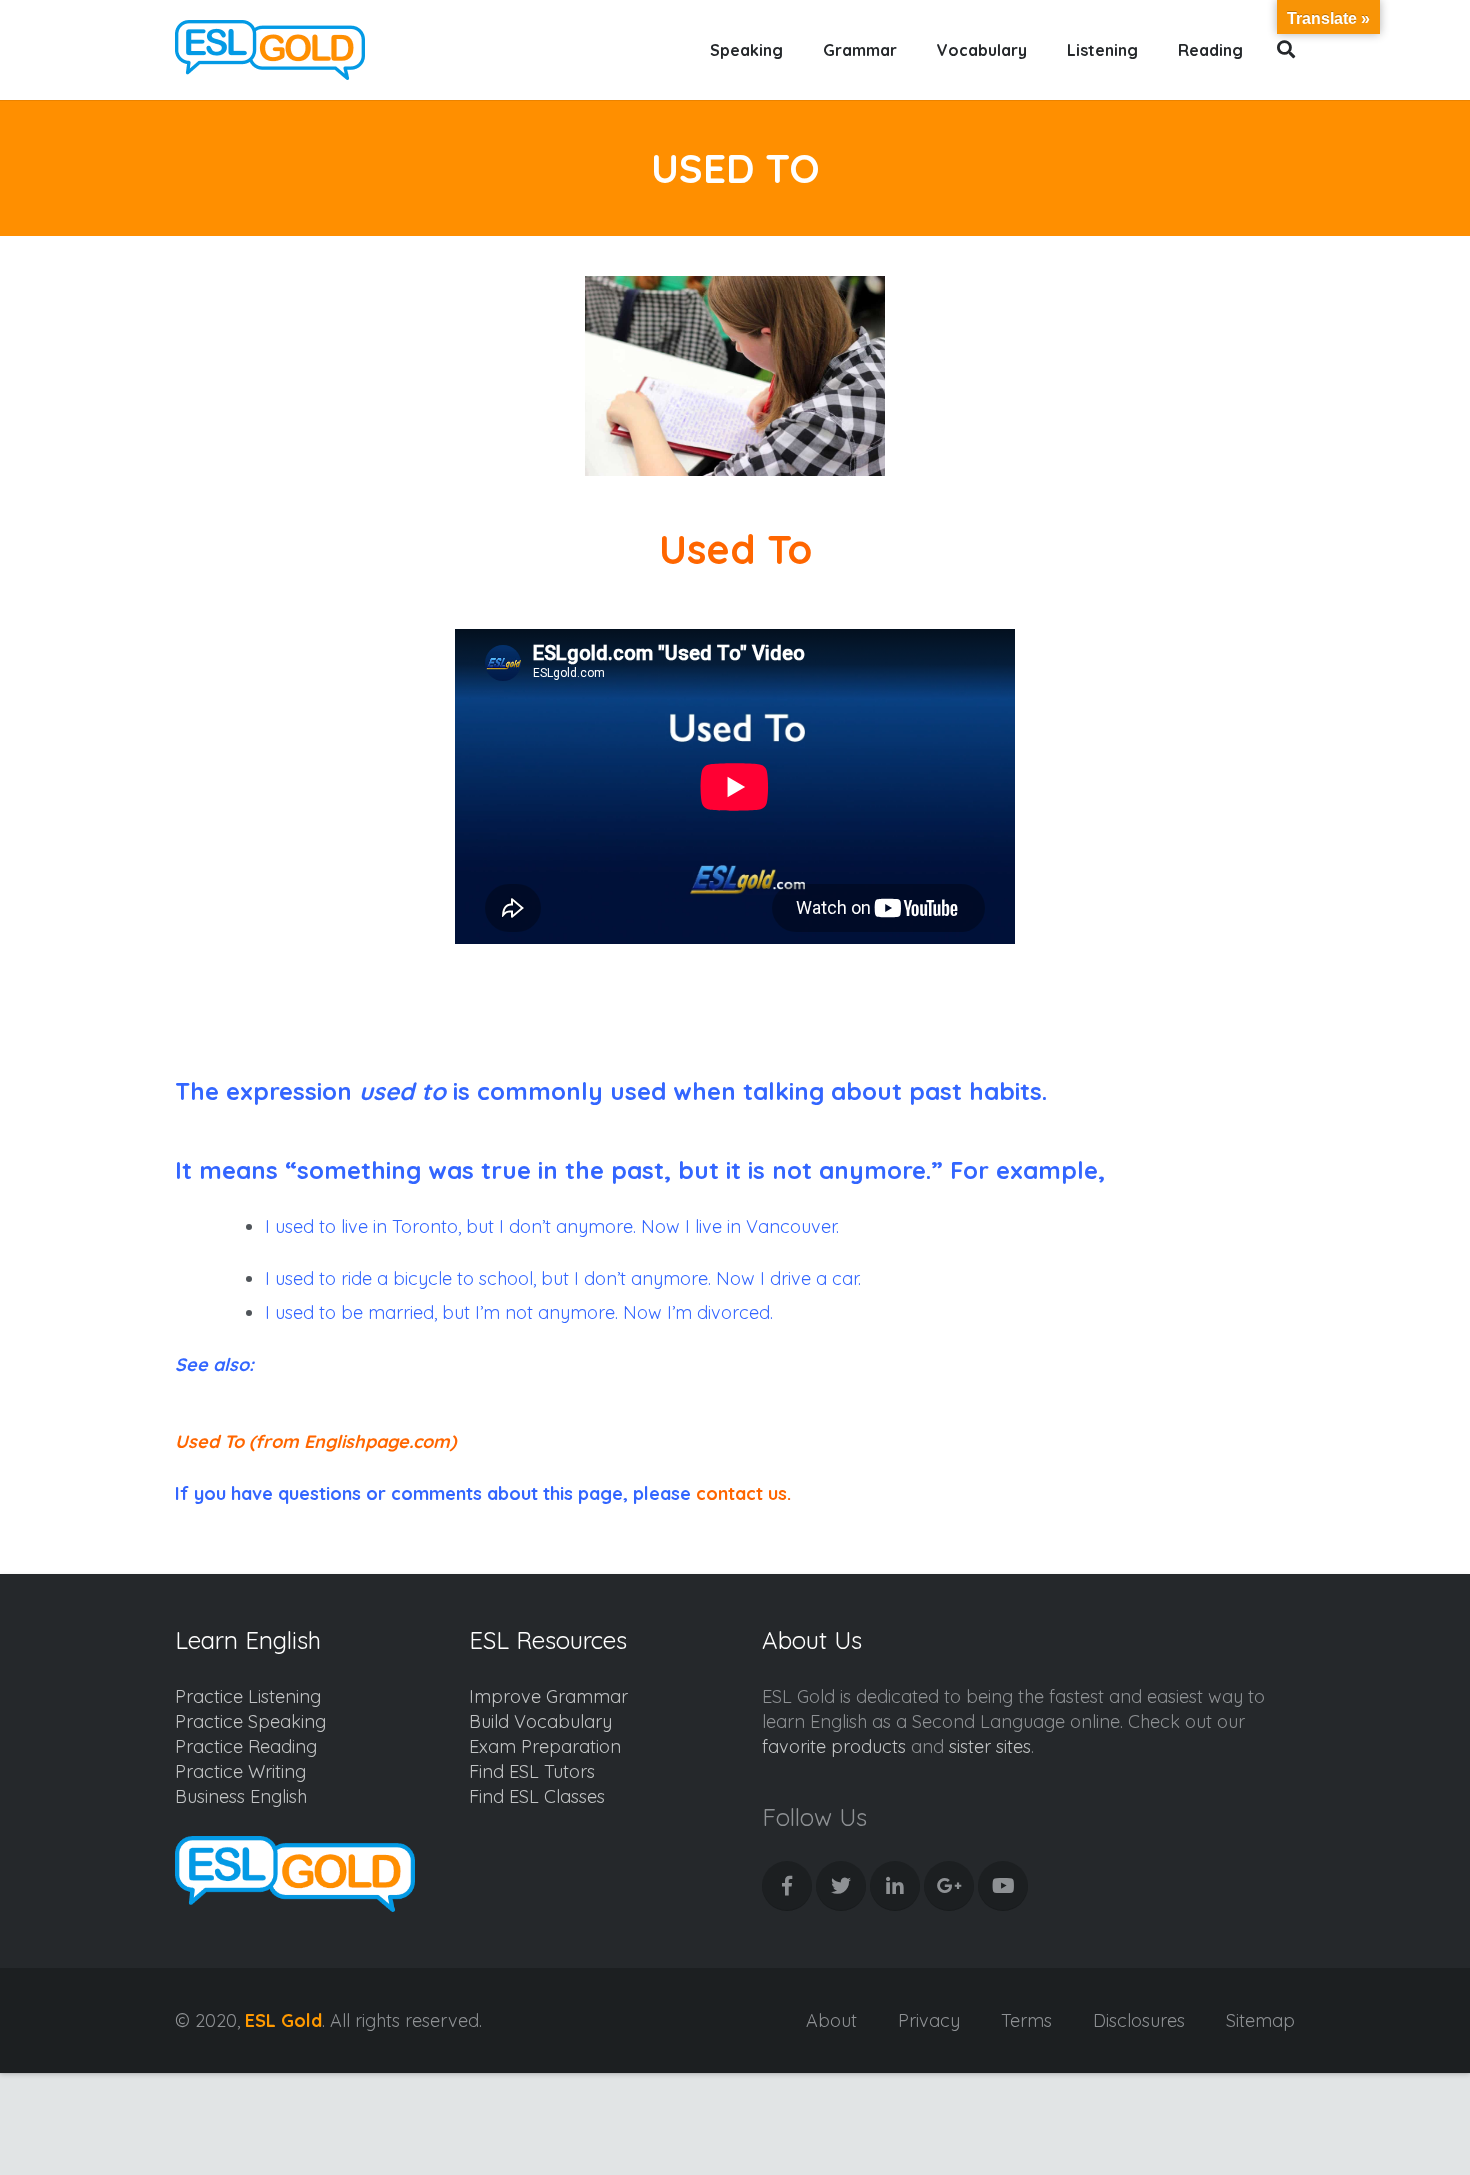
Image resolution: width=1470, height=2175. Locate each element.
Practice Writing (240, 1771)
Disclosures (1139, 2020)
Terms (1026, 2020)
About (831, 2020)
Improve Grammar (548, 1696)
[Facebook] (787, 1886)
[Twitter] (841, 1886)
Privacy (929, 2020)
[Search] (1286, 50)
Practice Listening (248, 1696)
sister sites (990, 1746)
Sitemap (1260, 2020)
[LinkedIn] (895, 1886)
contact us (741, 1493)
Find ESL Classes (537, 1796)
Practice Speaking (250, 1721)
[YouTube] (1003, 1886)
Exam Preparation (545, 1746)
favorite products (834, 1746)
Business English (241, 1796)
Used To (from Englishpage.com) (315, 1441)
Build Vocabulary (540, 1721)
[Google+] (949, 1886)
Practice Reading (246, 1746)
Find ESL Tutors (532, 1771)
